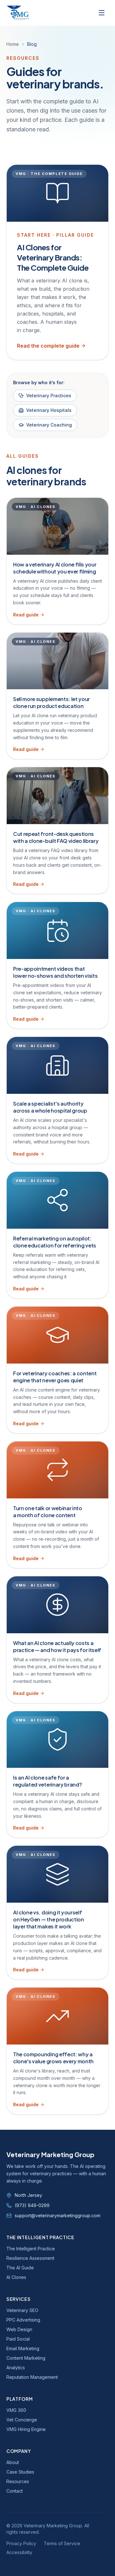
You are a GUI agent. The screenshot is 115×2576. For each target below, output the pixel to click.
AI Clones (16, 2277)
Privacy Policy (21, 2543)
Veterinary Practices (49, 396)
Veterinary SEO (22, 2310)
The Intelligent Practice (31, 2249)
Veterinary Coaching (49, 425)
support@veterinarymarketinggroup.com (57, 2215)
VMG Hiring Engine (26, 2429)
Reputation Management (32, 2377)
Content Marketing (26, 2358)
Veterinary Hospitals (49, 410)
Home (13, 44)
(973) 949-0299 (32, 2205)
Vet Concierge (22, 2420)
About (13, 2462)
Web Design (19, 2329)
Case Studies (20, 2472)
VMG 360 (16, 2410)
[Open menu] (102, 13)
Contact (15, 2491)
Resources (18, 2481)
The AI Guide (20, 2268)
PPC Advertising (23, 2320)
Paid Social (18, 2339)
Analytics (16, 2368)
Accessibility (19, 2552)
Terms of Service (62, 2543)
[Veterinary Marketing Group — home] (18, 13)
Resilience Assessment (30, 2258)
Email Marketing (23, 2348)
